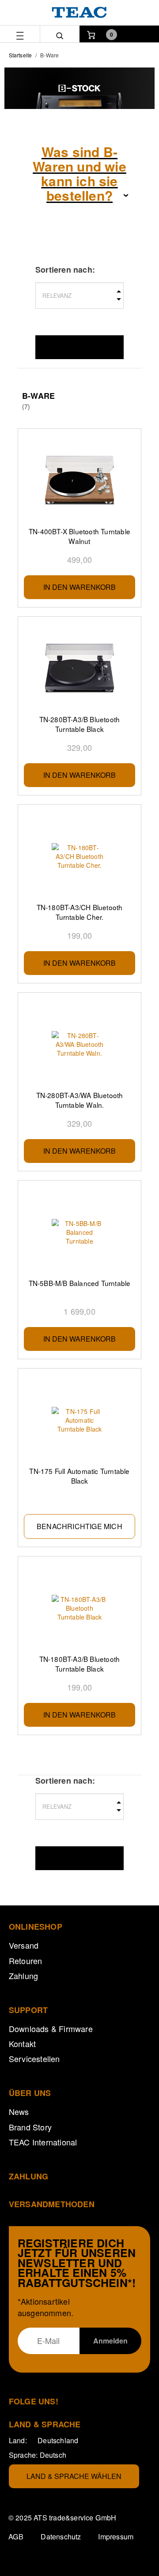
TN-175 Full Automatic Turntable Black (79, 1476)
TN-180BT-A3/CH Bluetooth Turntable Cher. (80, 912)
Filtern (79, 347)
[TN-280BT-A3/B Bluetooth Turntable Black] (79, 668)
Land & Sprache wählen (74, 2476)
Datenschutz (61, 2537)
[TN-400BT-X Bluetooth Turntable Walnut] (79, 480)
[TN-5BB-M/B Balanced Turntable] (79, 1232)
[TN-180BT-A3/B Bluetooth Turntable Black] (79, 1608)
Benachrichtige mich (79, 1526)
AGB (16, 2537)
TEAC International (43, 2142)
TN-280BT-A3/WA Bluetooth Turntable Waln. (80, 1100)
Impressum (116, 2537)
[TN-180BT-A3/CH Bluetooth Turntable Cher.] (79, 856)
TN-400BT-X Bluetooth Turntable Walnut (79, 536)
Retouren (26, 1961)
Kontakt (22, 2044)
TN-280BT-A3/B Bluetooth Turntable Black (80, 724)
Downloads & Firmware (51, 2029)
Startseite (20, 55)
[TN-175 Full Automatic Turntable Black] (79, 1420)
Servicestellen (34, 2059)
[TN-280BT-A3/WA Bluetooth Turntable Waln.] (79, 1044)
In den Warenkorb (79, 587)
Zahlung (23, 1976)
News (19, 2111)
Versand (24, 1945)
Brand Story (30, 2127)
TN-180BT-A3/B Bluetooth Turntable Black (80, 1664)
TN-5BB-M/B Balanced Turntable (80, 1283)
